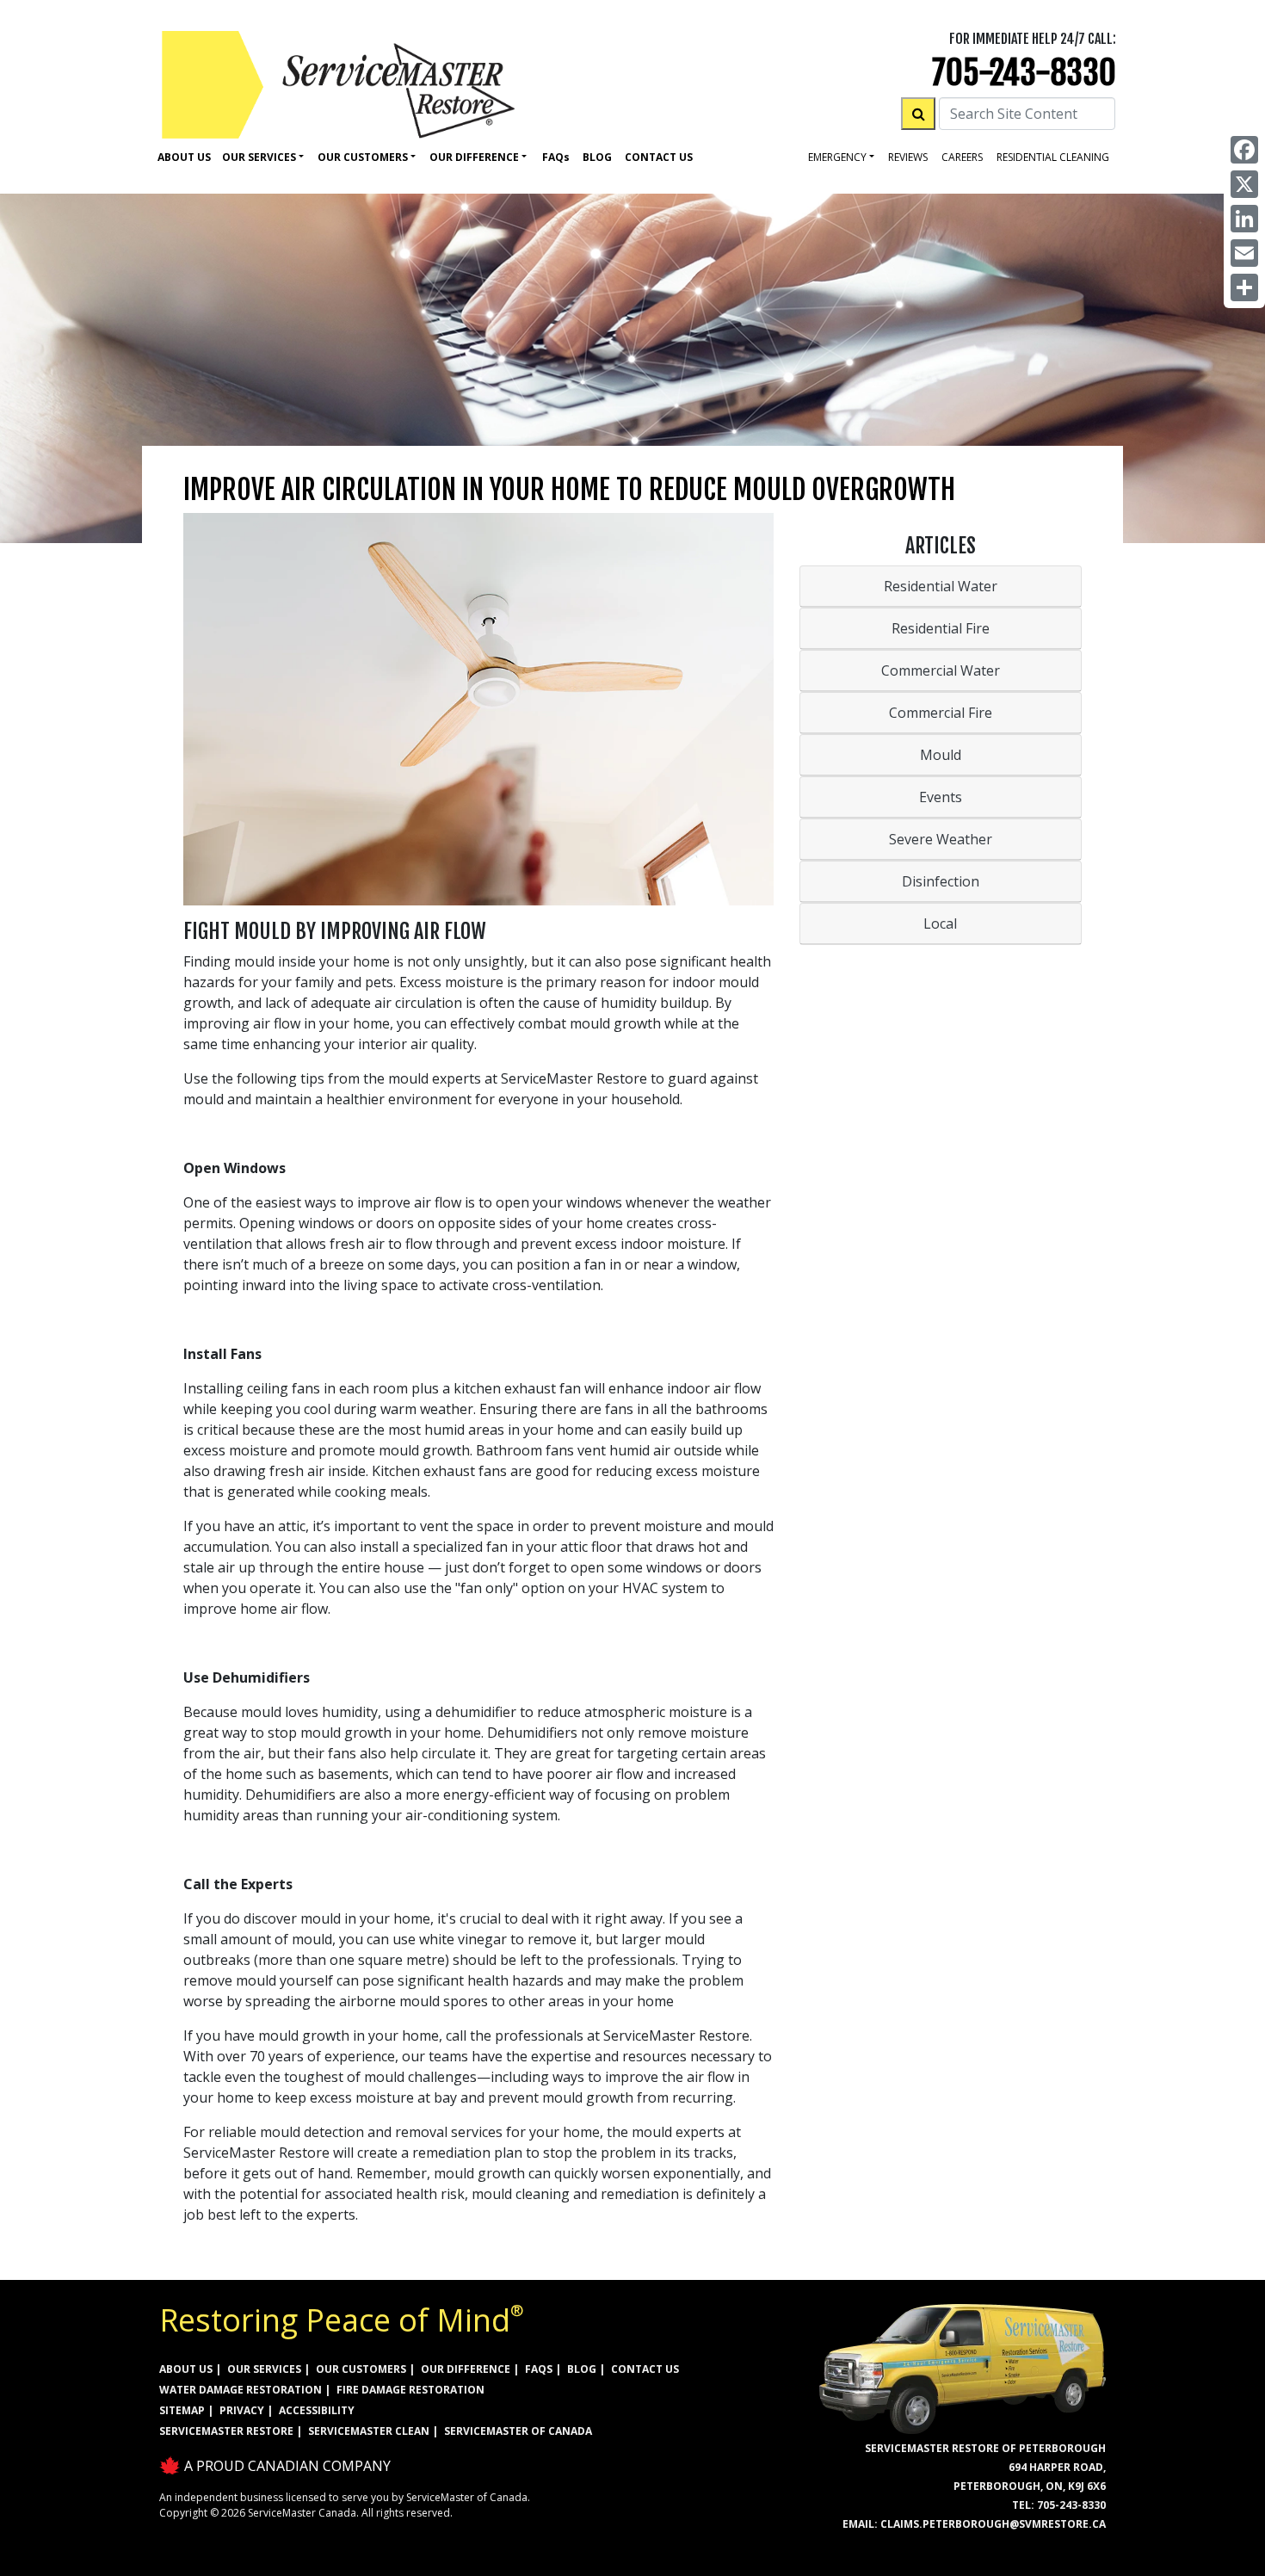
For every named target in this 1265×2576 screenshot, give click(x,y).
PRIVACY (242, 2410)
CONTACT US (645, 2369)
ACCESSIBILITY (317, 2410)
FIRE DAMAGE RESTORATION (410, 2390)
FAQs (539, 2369)
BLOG (582, 2369)
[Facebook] (1244, 150)
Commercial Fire (941, 713)
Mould (941, 755)
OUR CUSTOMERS (361, 2369)
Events (941, 797)
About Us (184, 157)
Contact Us (659, 157)
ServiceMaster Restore (226, 2431)
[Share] (1244, 287)
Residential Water (941, 586)
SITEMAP (182, 2410)
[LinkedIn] (1244, 219)
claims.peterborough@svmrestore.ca (993, 2524)
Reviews (908, 157)
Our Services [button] (259, 157)
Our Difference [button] (474, 157)
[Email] (1244, 253)
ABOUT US (186, 2369)
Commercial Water (941, 670)
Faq (556, 157)
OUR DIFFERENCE (466, 2369)
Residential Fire (941, 628)
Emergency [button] (837, 157)
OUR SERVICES (264, 2369)
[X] (1244, 184)
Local (940, 924)
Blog (597, 157)
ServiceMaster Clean (369, 2431)
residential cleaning (1053, 157)
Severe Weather (941, 839)
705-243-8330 (1024, 73)
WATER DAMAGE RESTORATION (241, 2390)
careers (962, 157)
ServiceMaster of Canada (518, 2431)
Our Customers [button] (363, 157)
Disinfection (941, 881)
